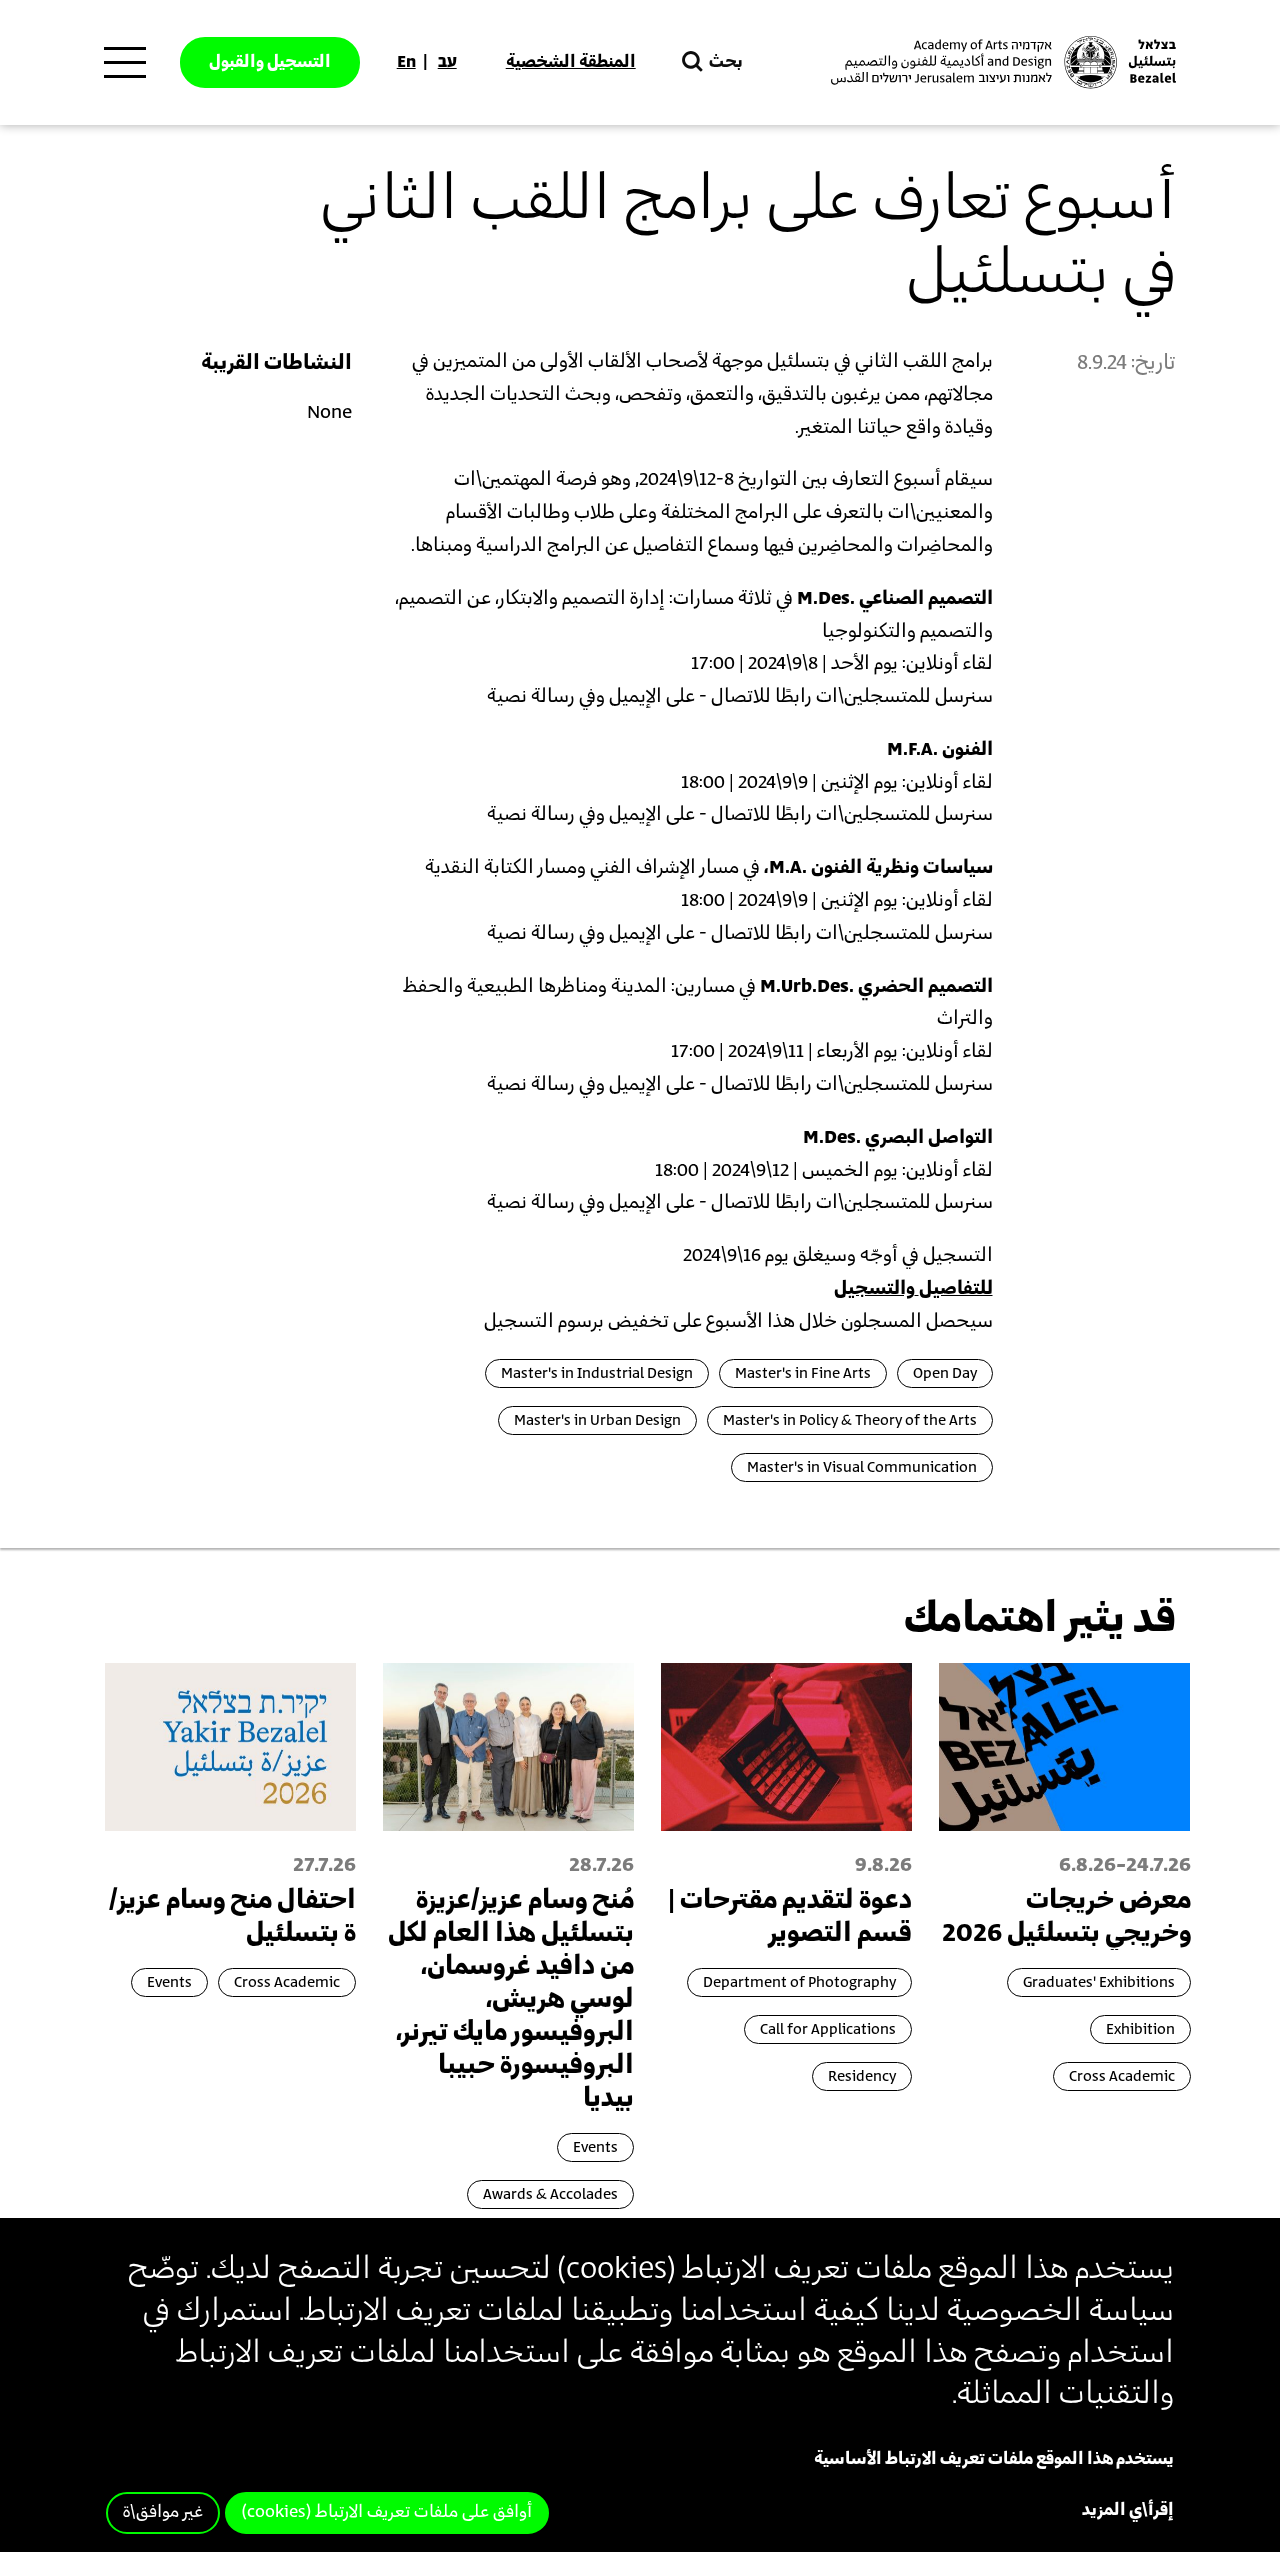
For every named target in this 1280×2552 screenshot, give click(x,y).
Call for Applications (828, 2029)
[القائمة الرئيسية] (125, 63)
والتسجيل (874, 1289)
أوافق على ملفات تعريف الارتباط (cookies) (387, 2513)
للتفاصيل (956, 1289)
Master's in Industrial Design (597, 1373)
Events (595, 2147)
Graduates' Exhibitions (1099, 1982)
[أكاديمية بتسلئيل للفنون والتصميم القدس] (1001, 62)
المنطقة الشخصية (571, 62)
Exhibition (1140, 2029)
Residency (862, 2076)
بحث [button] (726, 62)
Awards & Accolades (550, 2194)
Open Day (945, 1373)
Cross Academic (1122, 2076)
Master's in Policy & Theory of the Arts (850, 1420)
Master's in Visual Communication (862, 1467)
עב (447, 62)
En (406, 62)
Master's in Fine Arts (803, 1373)
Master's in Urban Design (597, 1420)
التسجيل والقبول (270, 62)
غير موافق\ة (163, 2513)
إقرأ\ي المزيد (1128, 2511)
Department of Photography (799, 1982)
